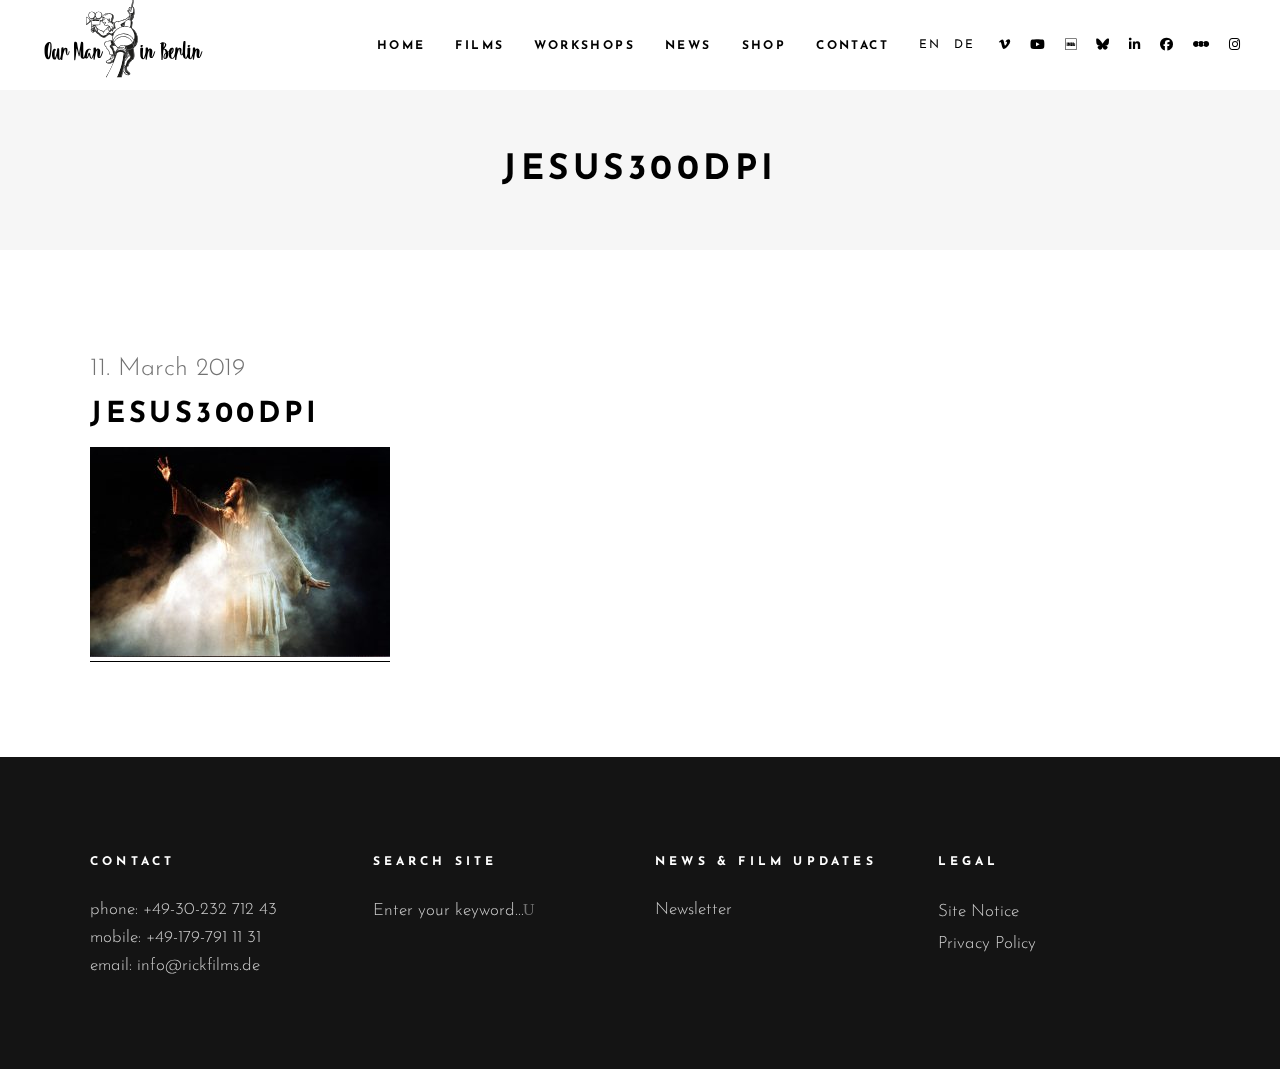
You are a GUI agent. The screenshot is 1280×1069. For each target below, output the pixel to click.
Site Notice (978, 911)
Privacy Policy (987, 943)
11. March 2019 (167, 368)
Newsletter (693, 909)
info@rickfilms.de (198, 965)
